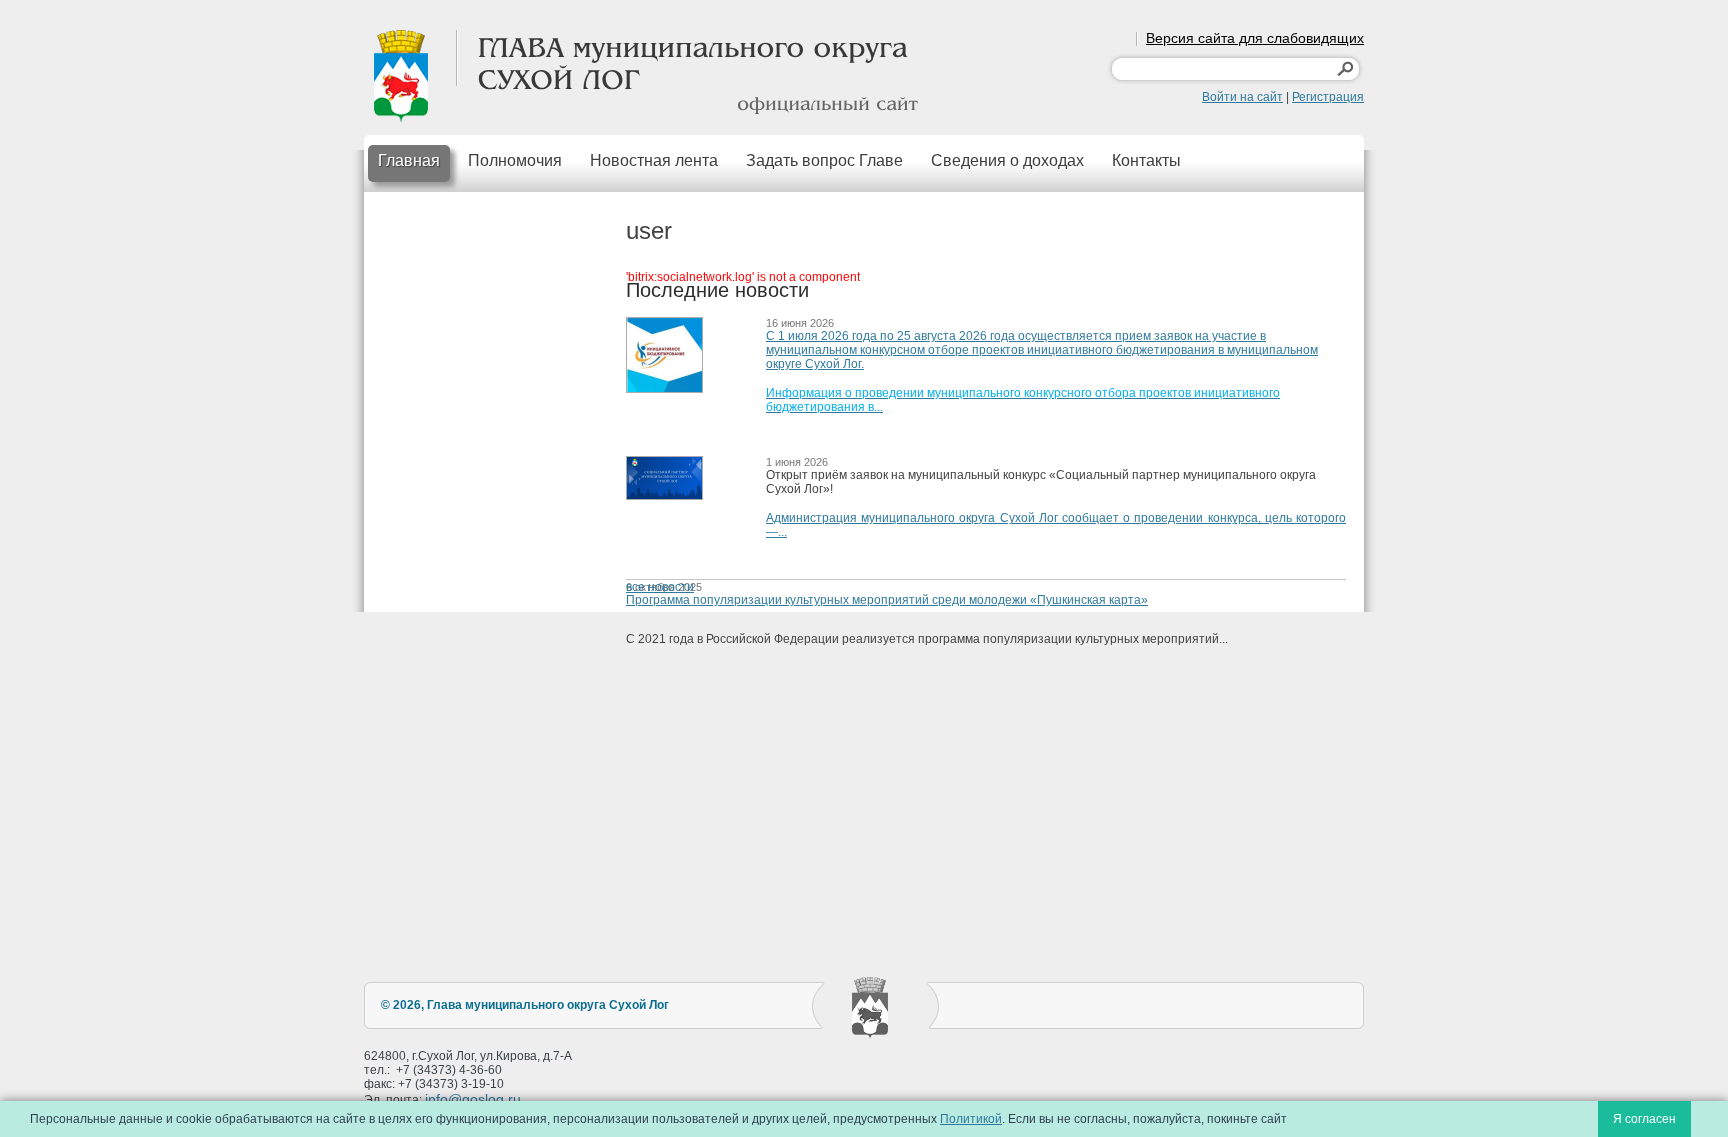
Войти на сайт (1242, 97)
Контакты (1146, 160)
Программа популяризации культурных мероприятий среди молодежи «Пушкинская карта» (887, 600)
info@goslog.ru (473, 1099)
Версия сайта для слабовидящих (1255, 38)
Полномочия (515, 160)
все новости (660, 587)
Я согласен (1644, 1119)
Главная (409, 160)
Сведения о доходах (1007, 160)
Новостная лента (654, 160)
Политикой (971, 1119)
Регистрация (1328, 97)
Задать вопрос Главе (824, 160)
